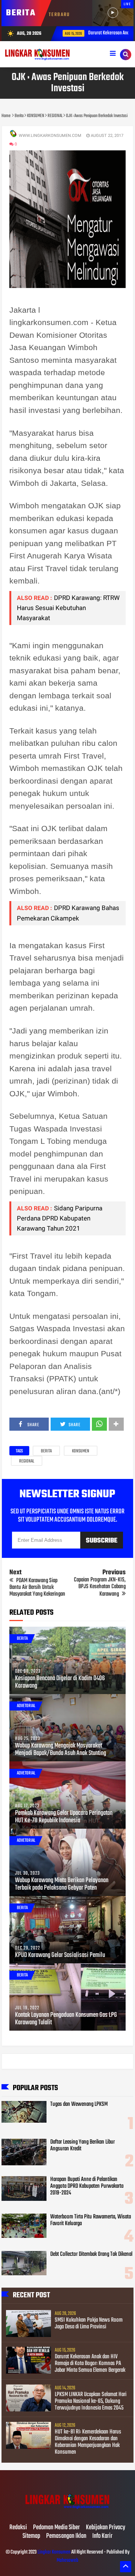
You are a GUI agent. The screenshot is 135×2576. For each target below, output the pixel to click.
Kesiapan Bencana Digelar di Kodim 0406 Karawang (60, 1682)
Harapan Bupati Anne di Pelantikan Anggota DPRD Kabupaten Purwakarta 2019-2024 (87, 2186)
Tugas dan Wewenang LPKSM (79, 2104)
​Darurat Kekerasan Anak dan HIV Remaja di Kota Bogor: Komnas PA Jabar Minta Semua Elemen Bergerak (90, 2364)
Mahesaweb (67, 2560)
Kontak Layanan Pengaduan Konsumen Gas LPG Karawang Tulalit (66, 2019)
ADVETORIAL (26, 1706)
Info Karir (102, 2536)
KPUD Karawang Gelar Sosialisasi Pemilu (60, 1955)
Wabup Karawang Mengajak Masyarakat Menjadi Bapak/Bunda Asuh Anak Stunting (61, 1750)
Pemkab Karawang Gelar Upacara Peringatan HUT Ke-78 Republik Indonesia (64, 1817)
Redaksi (18, 2528)
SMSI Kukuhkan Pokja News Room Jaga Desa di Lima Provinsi (89, 2324)
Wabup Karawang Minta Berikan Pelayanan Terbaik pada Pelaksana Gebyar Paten (62, 1884)
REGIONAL (27, 1461)
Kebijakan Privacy (106, 2528)
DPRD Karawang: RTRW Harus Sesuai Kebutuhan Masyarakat (68, 608)
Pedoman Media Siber (56, 2528)
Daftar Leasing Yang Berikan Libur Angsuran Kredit (82, 2145)
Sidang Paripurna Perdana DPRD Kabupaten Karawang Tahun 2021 (60, 1218)
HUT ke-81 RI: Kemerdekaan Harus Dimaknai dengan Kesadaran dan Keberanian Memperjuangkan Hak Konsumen (88, 2442)
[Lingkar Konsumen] (67, 2512)
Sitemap (31, 2536)
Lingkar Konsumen (54, 2552)
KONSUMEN (81, 1451)
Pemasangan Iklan (66, 2536)
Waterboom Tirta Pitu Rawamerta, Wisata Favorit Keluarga (91, 2220)
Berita (46, 1451)
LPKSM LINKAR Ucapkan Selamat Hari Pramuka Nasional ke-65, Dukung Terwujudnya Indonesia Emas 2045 (91, 2401)
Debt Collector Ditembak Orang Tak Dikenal (91, 2254)
